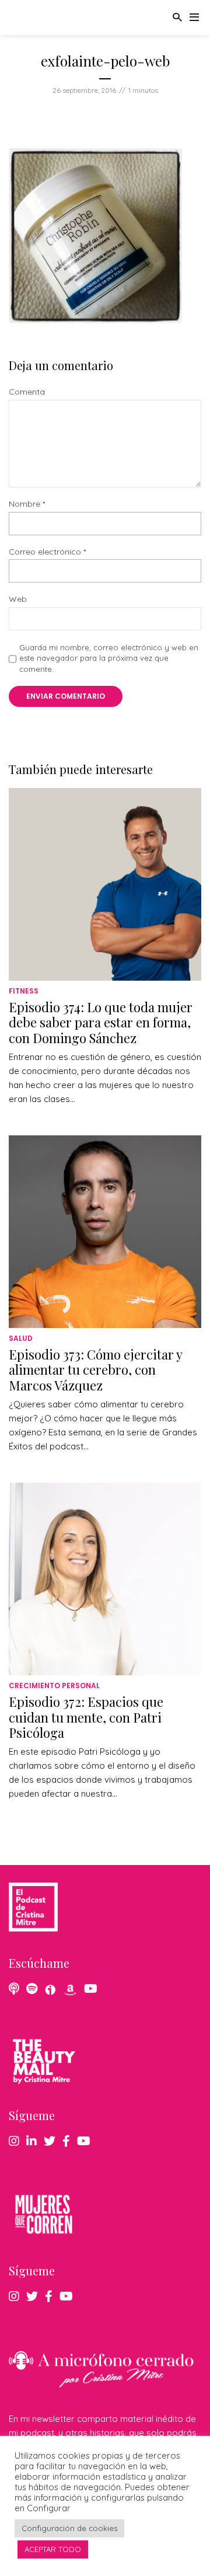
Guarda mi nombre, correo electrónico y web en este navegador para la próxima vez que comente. (109, 658)
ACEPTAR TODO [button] (53, 2549)
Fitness (24, 991)
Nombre (27, 504)
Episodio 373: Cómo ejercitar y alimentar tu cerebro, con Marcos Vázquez (95, 1370)
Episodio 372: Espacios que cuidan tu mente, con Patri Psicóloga (86, 1717)
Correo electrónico (47, 552)
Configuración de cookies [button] (69, 2528)
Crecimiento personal (54, 1686)
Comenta (27, 392)
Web (18, 599)
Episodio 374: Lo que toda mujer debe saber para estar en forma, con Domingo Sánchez (101, 1022)
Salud (21, 1338)
